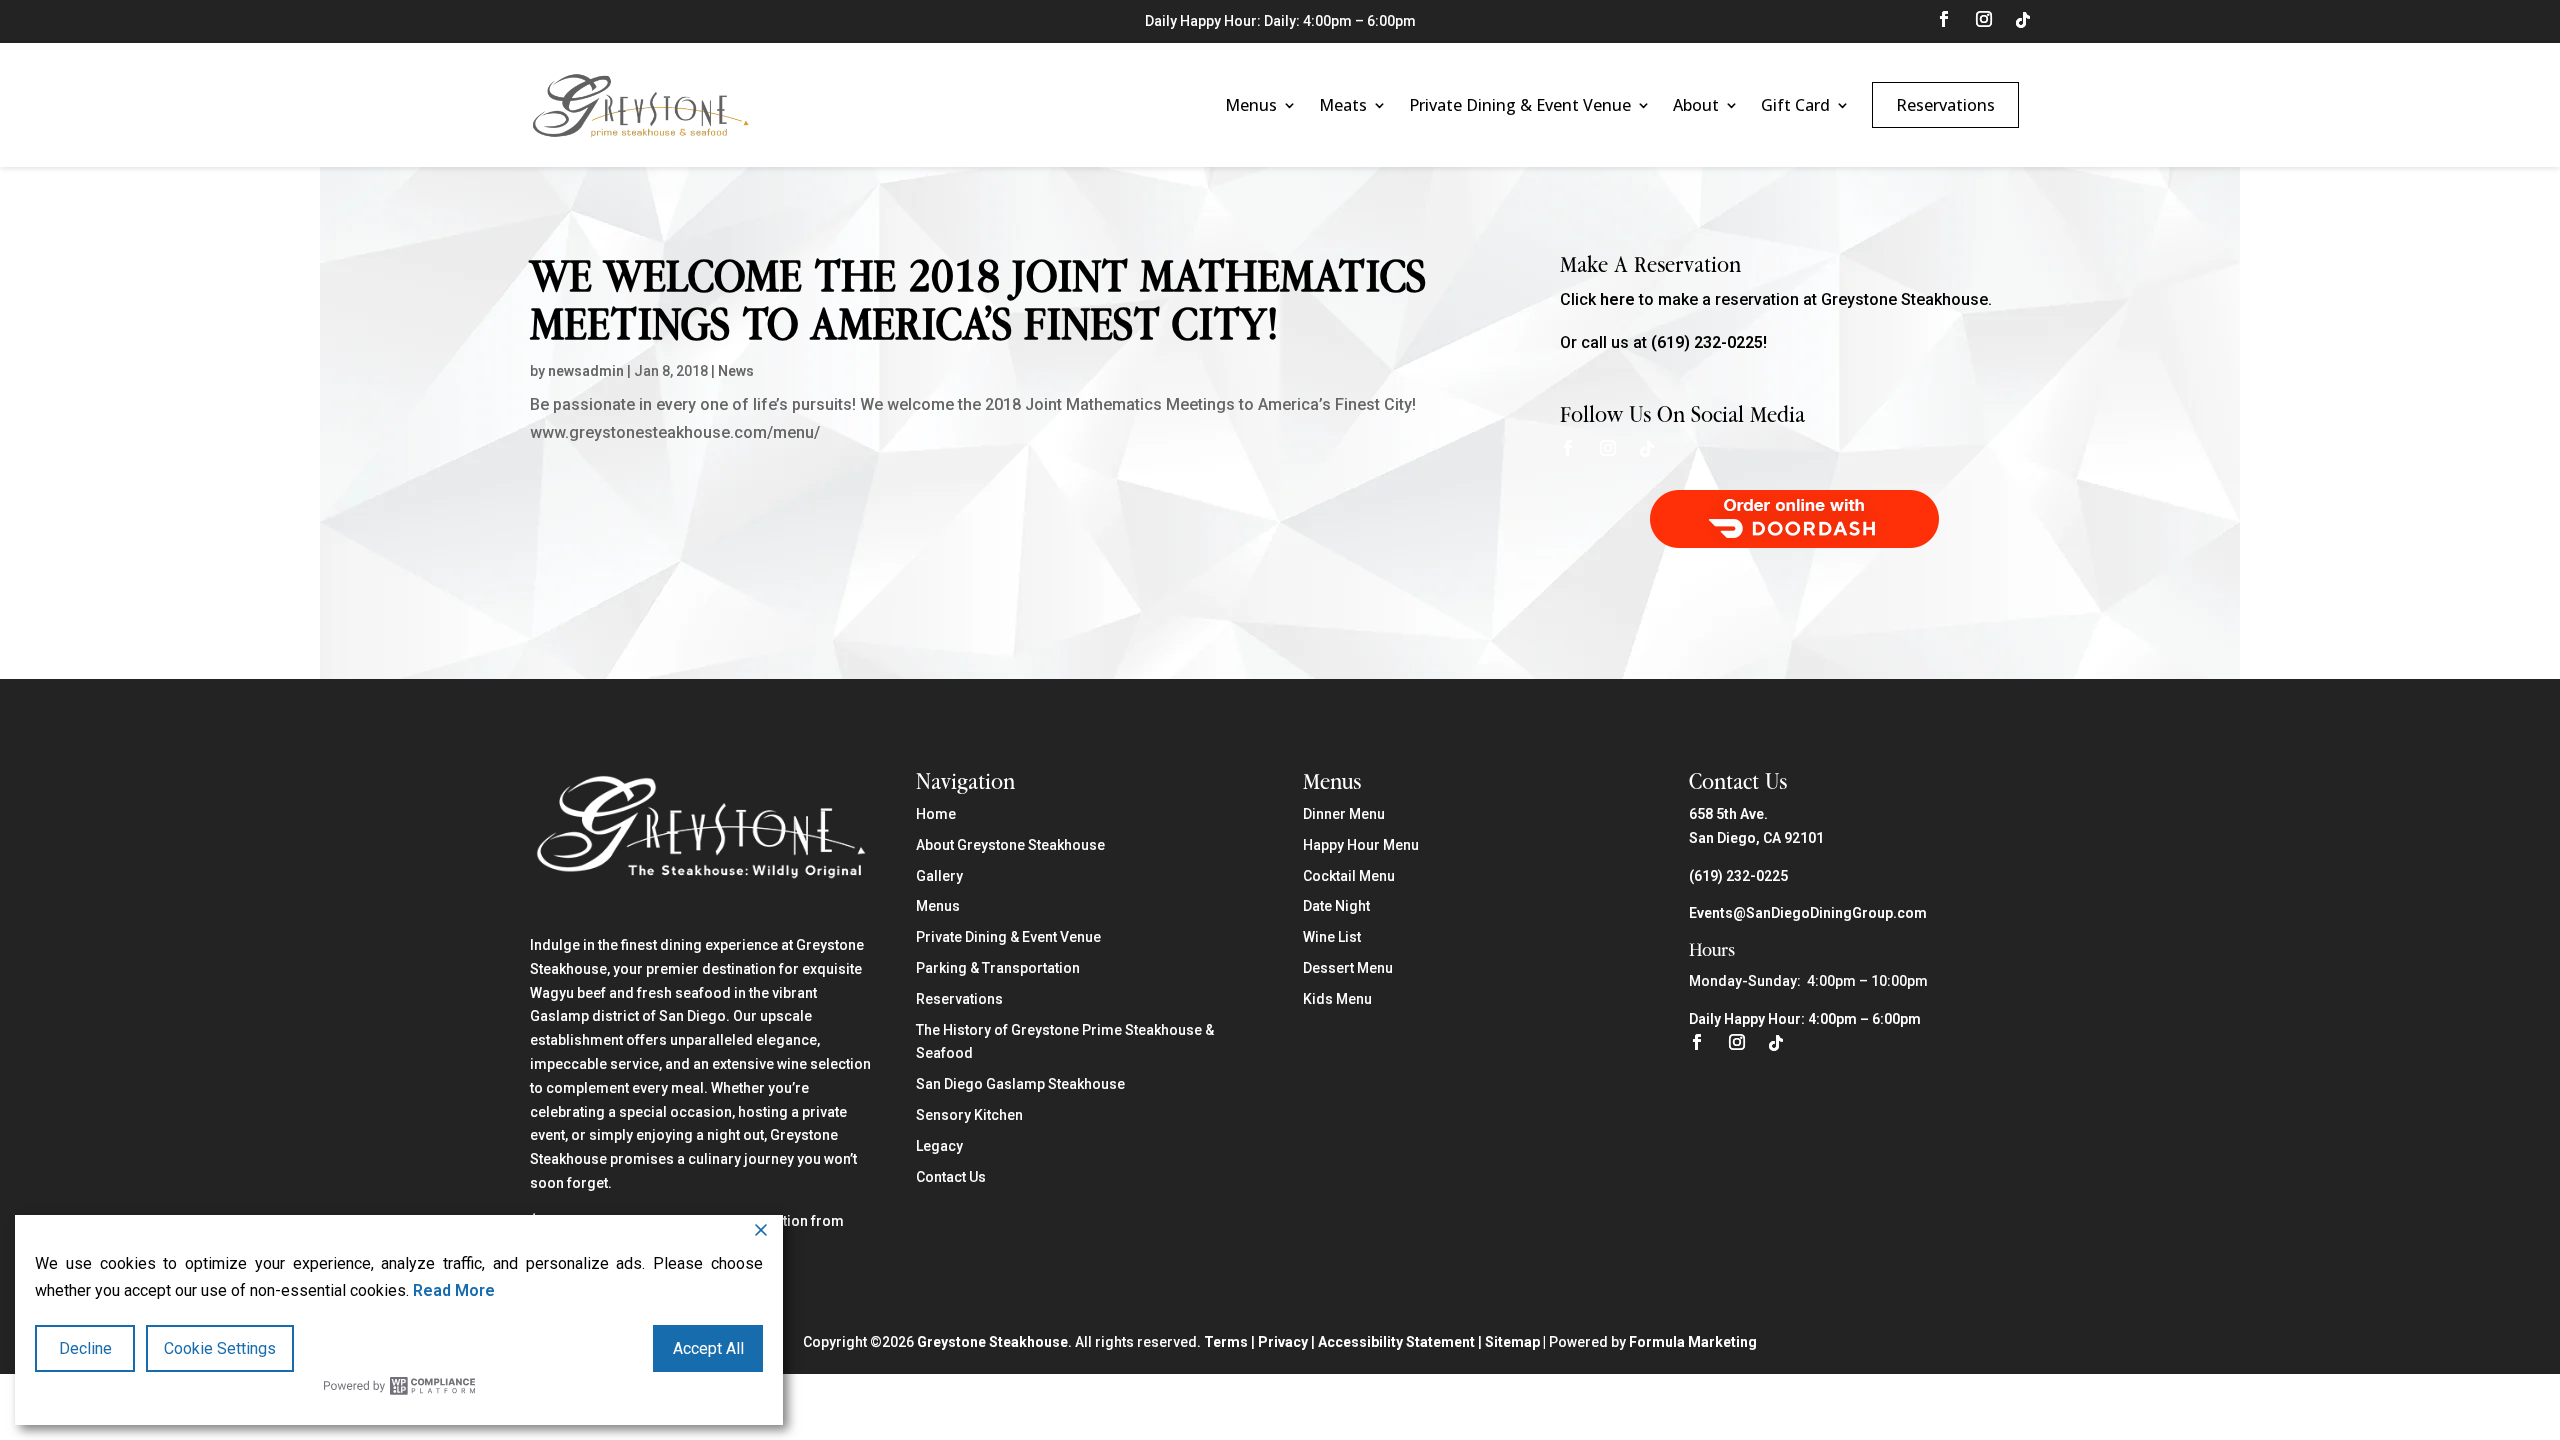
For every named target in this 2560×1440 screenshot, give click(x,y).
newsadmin (586, 371)
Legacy (939, 1146)
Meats (1343, 105)
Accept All (708, 1348)
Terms (1226, 1342)
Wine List (1332, 937)
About (1696, 105)
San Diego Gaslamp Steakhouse (1020, 1084)
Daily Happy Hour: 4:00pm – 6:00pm (1805, 1019)
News (736, 371)
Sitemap (1512, 1342)
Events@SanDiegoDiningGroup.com (1808, 913)
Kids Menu (1337, 999)
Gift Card (1795, 105)
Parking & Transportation (998, 968)
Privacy (1283, 1342)
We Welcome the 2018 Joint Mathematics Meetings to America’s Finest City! (978, 299)
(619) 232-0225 (1738, 876)
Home (936, 814)
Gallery (939, 876)
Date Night (1336, 906)
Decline (85, 1348)
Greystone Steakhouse (992, 1342)
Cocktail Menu (1349, 876)
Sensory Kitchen (969, 1115)
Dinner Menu (1344, 814)
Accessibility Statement (1396, 1342)
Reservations (1945, 105)
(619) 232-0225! (1709, 342)
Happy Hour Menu (1361, 845)
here (1617, 299)
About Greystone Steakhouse (1010, 845)
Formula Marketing (1693, 1342)
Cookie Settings (220, 1348)
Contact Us (951, 1177)
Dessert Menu (1348, 968)
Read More (454, 1290)
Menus (1251, 105)
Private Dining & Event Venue (1520, 105)
